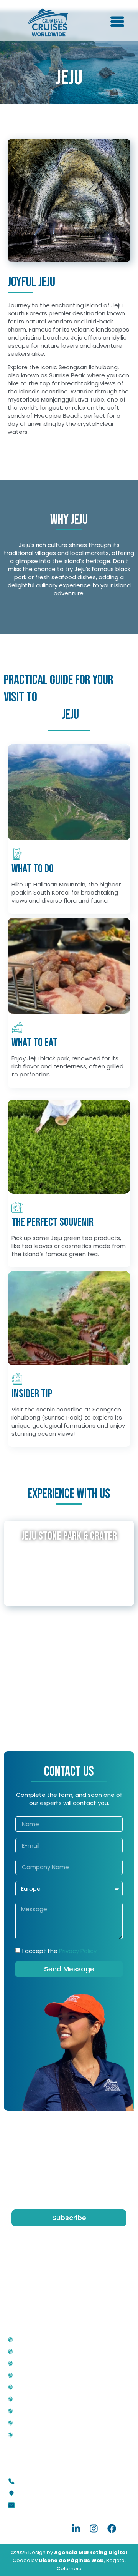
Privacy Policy (78, 1951)
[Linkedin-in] (76, 2529)
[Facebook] (112, 2529)
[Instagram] (94, 2529)
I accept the (59, 1951)
